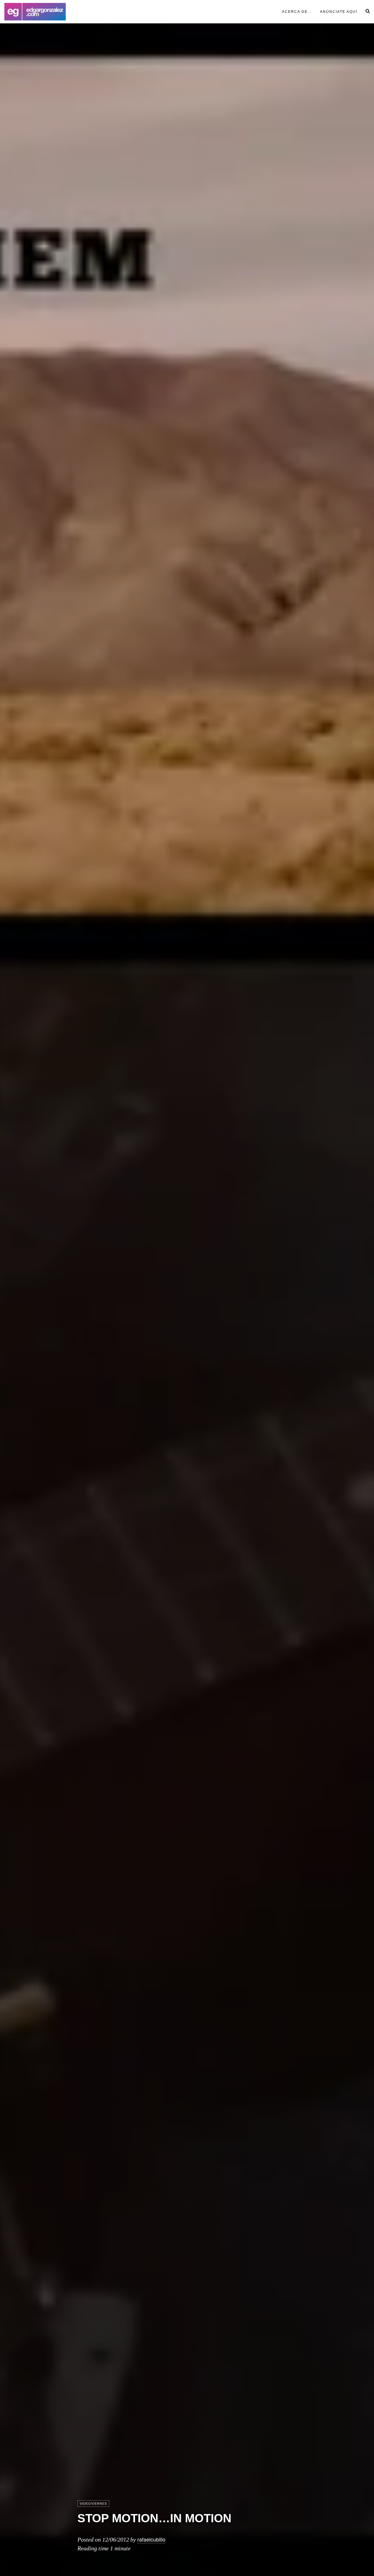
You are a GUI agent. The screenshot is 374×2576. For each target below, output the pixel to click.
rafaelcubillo (151, 2539)
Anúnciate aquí (339, 12)
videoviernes (93, 2504)
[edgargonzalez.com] (35, 12)
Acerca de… (297, 12)
